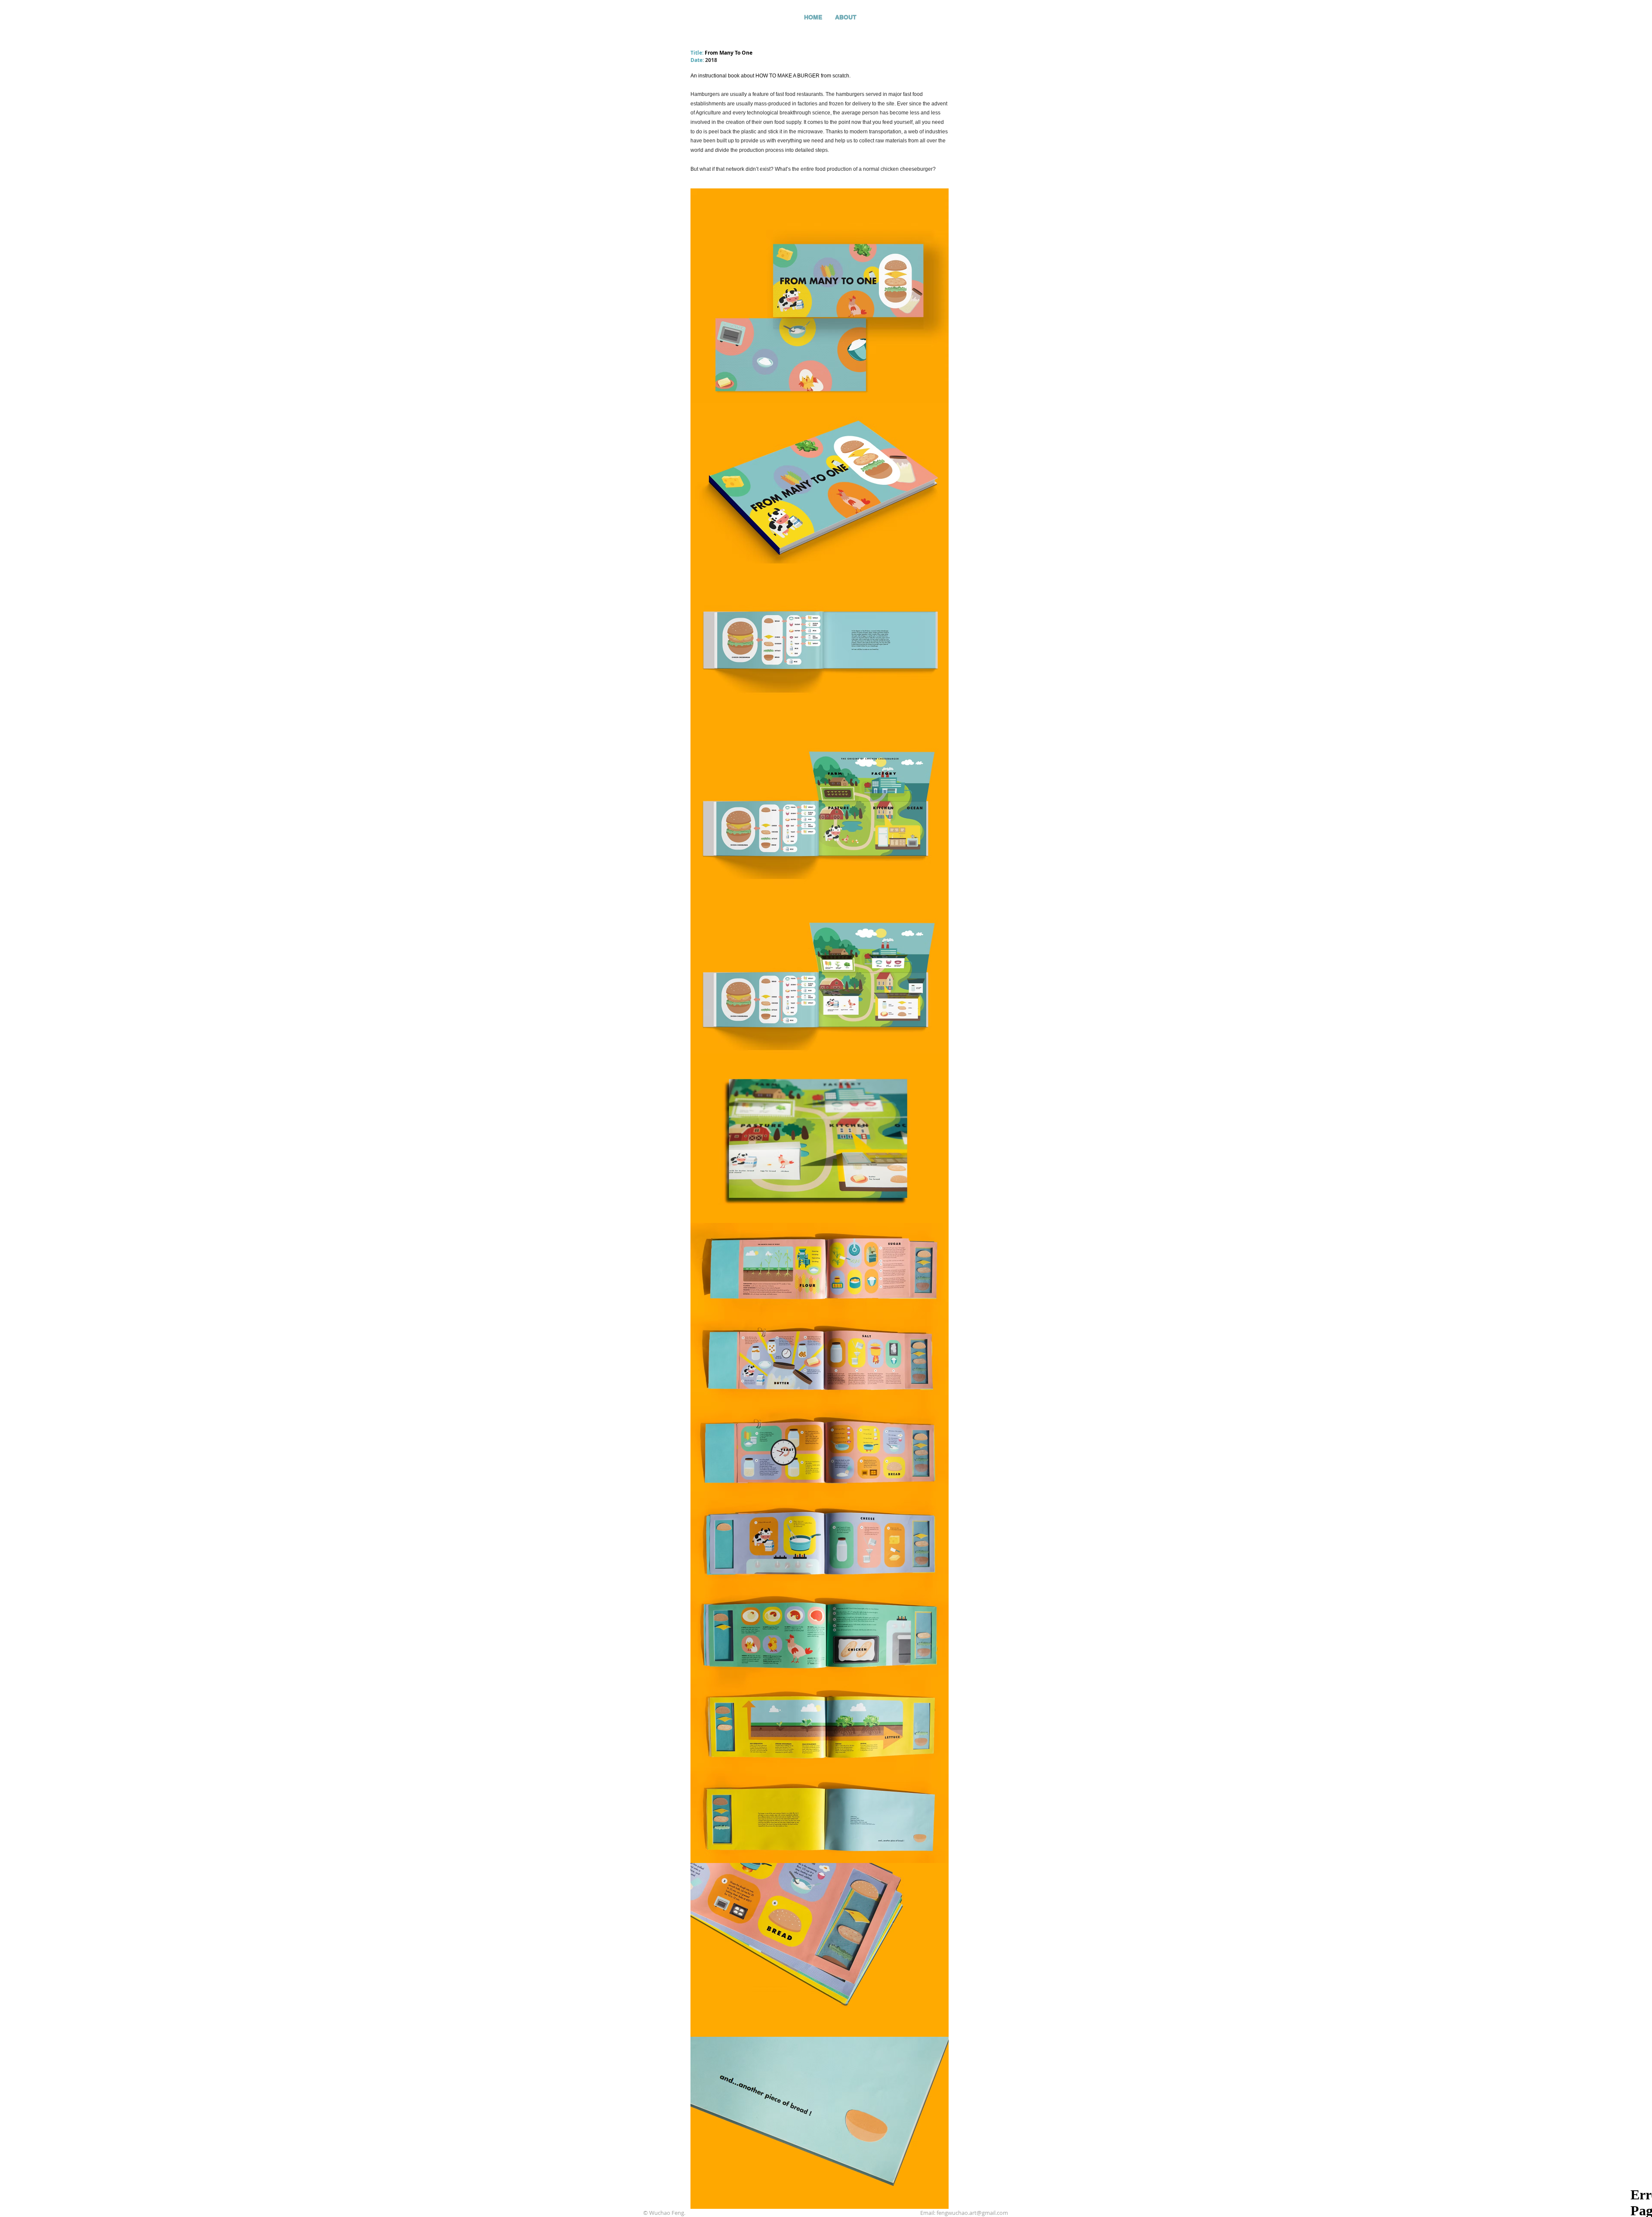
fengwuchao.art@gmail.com (972, 2213)
